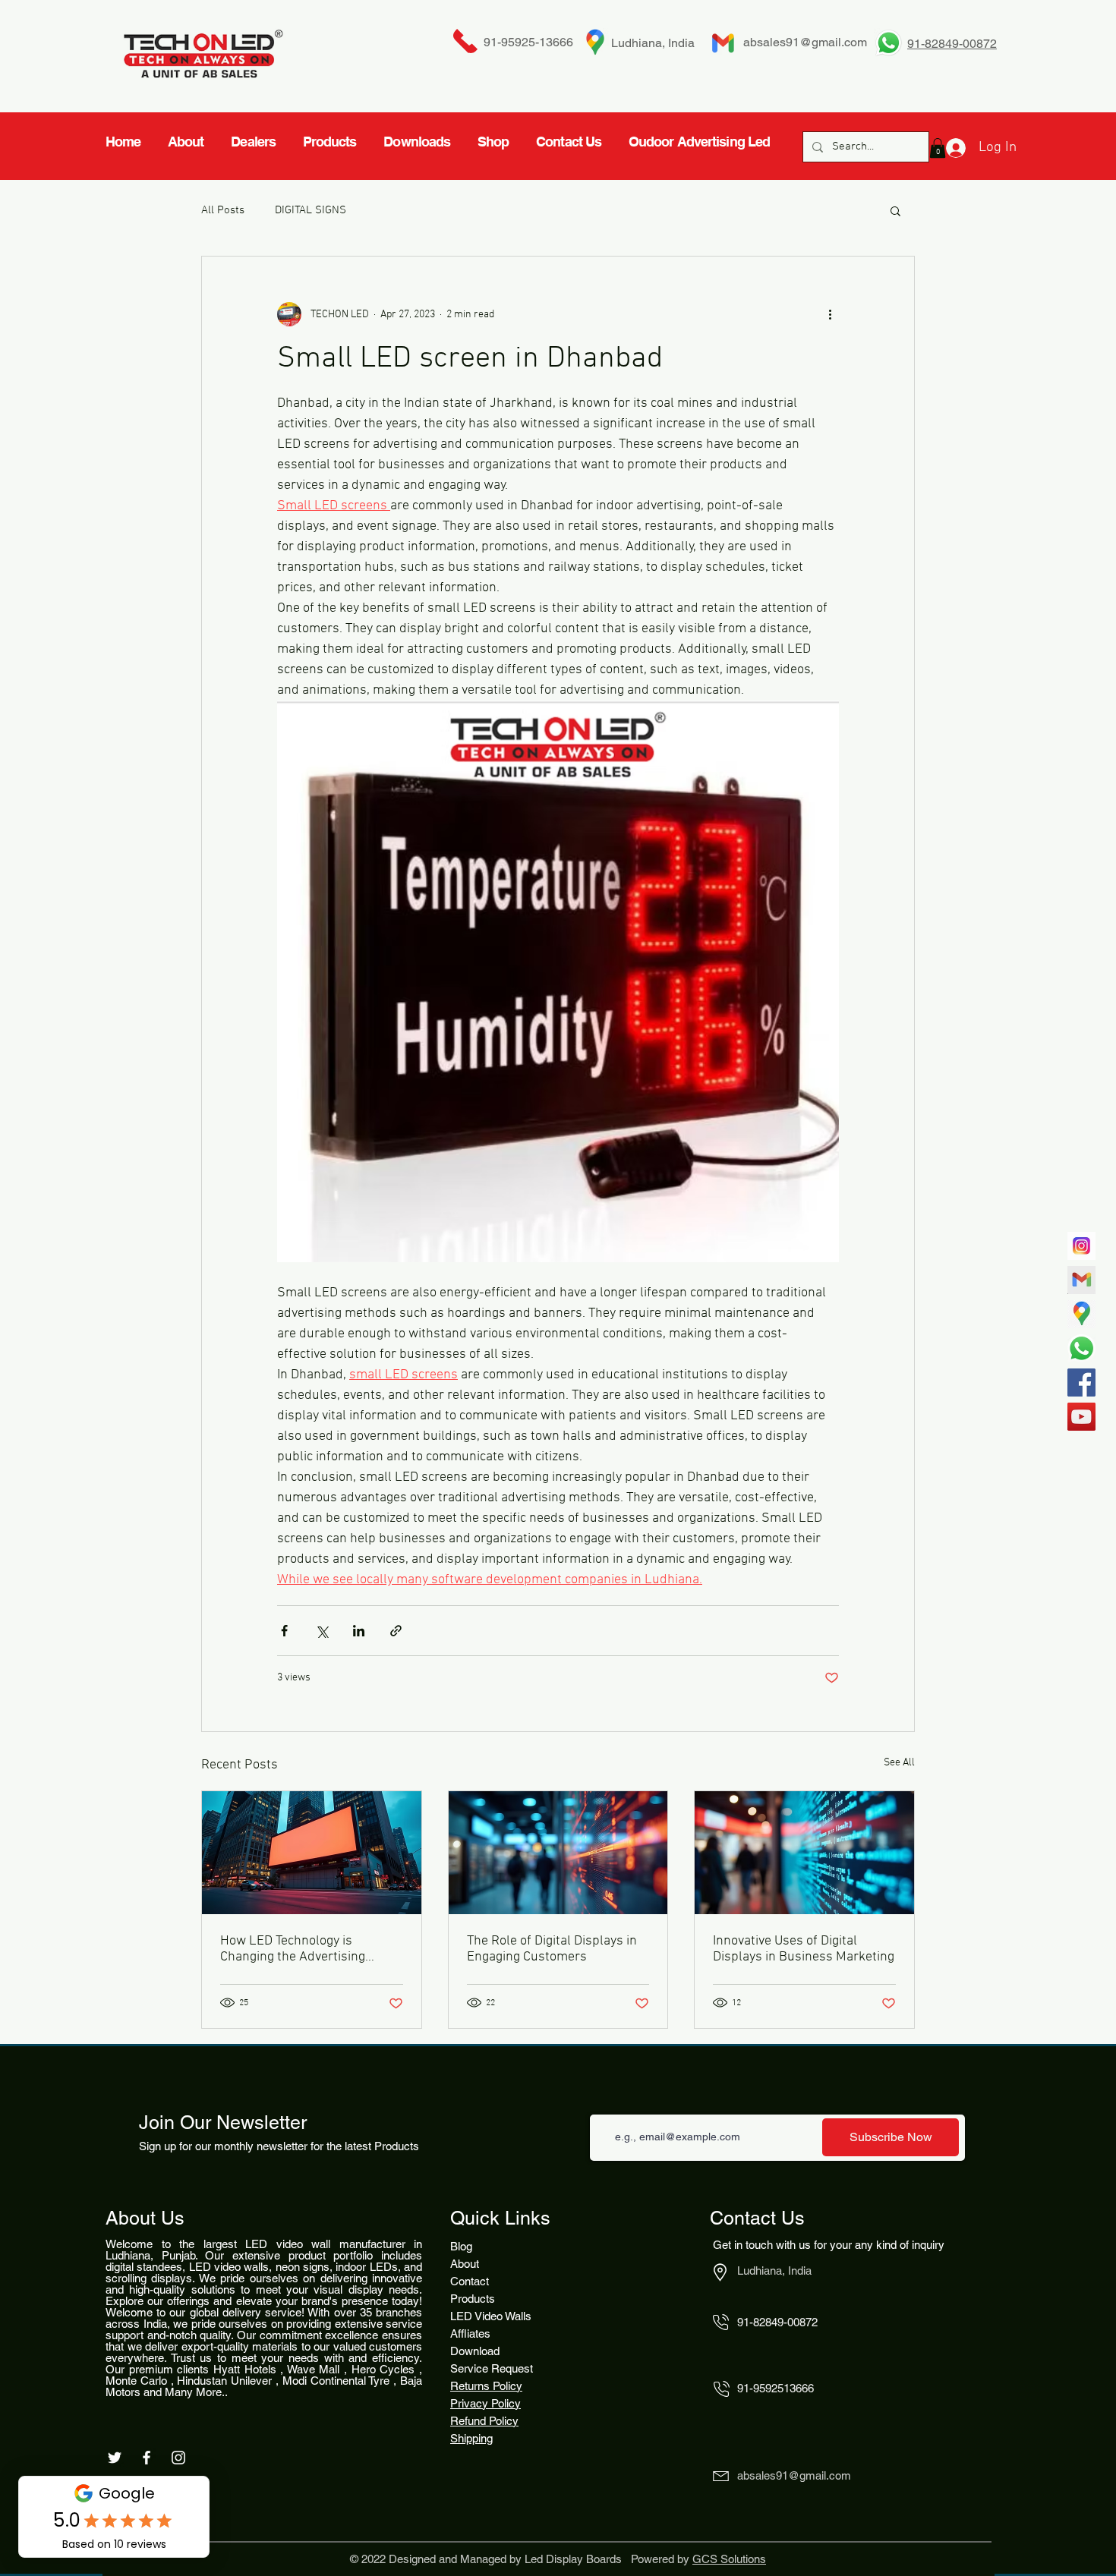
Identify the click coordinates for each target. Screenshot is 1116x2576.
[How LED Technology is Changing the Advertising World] (312, 1853)
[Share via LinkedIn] (359, 1631)
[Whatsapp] (1081, 1348)
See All (899, 1763)
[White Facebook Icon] (147, 2458)
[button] (895, 210)
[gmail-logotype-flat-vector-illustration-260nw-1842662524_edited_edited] (1081, 1280)
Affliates (470, 2334)
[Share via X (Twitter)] (322, 1631)
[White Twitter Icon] (115, 2458)
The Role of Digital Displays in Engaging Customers (552, 1949)
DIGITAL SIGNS (311, 210)
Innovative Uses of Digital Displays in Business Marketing (804, 1949)
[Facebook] (1081, 1382)
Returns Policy (486, 2386)
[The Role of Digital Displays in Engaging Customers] (558, 1853)
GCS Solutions (729, 2559)
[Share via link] (396, 1631)
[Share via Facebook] (284, 1631)
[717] (1081, 1246)
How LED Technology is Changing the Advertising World (293, 1949)
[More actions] (830, 314)
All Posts (223, 210)
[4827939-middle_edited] (1081, 1314)
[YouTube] (1081, 1417)
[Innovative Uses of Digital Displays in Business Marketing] (804, 1853)
